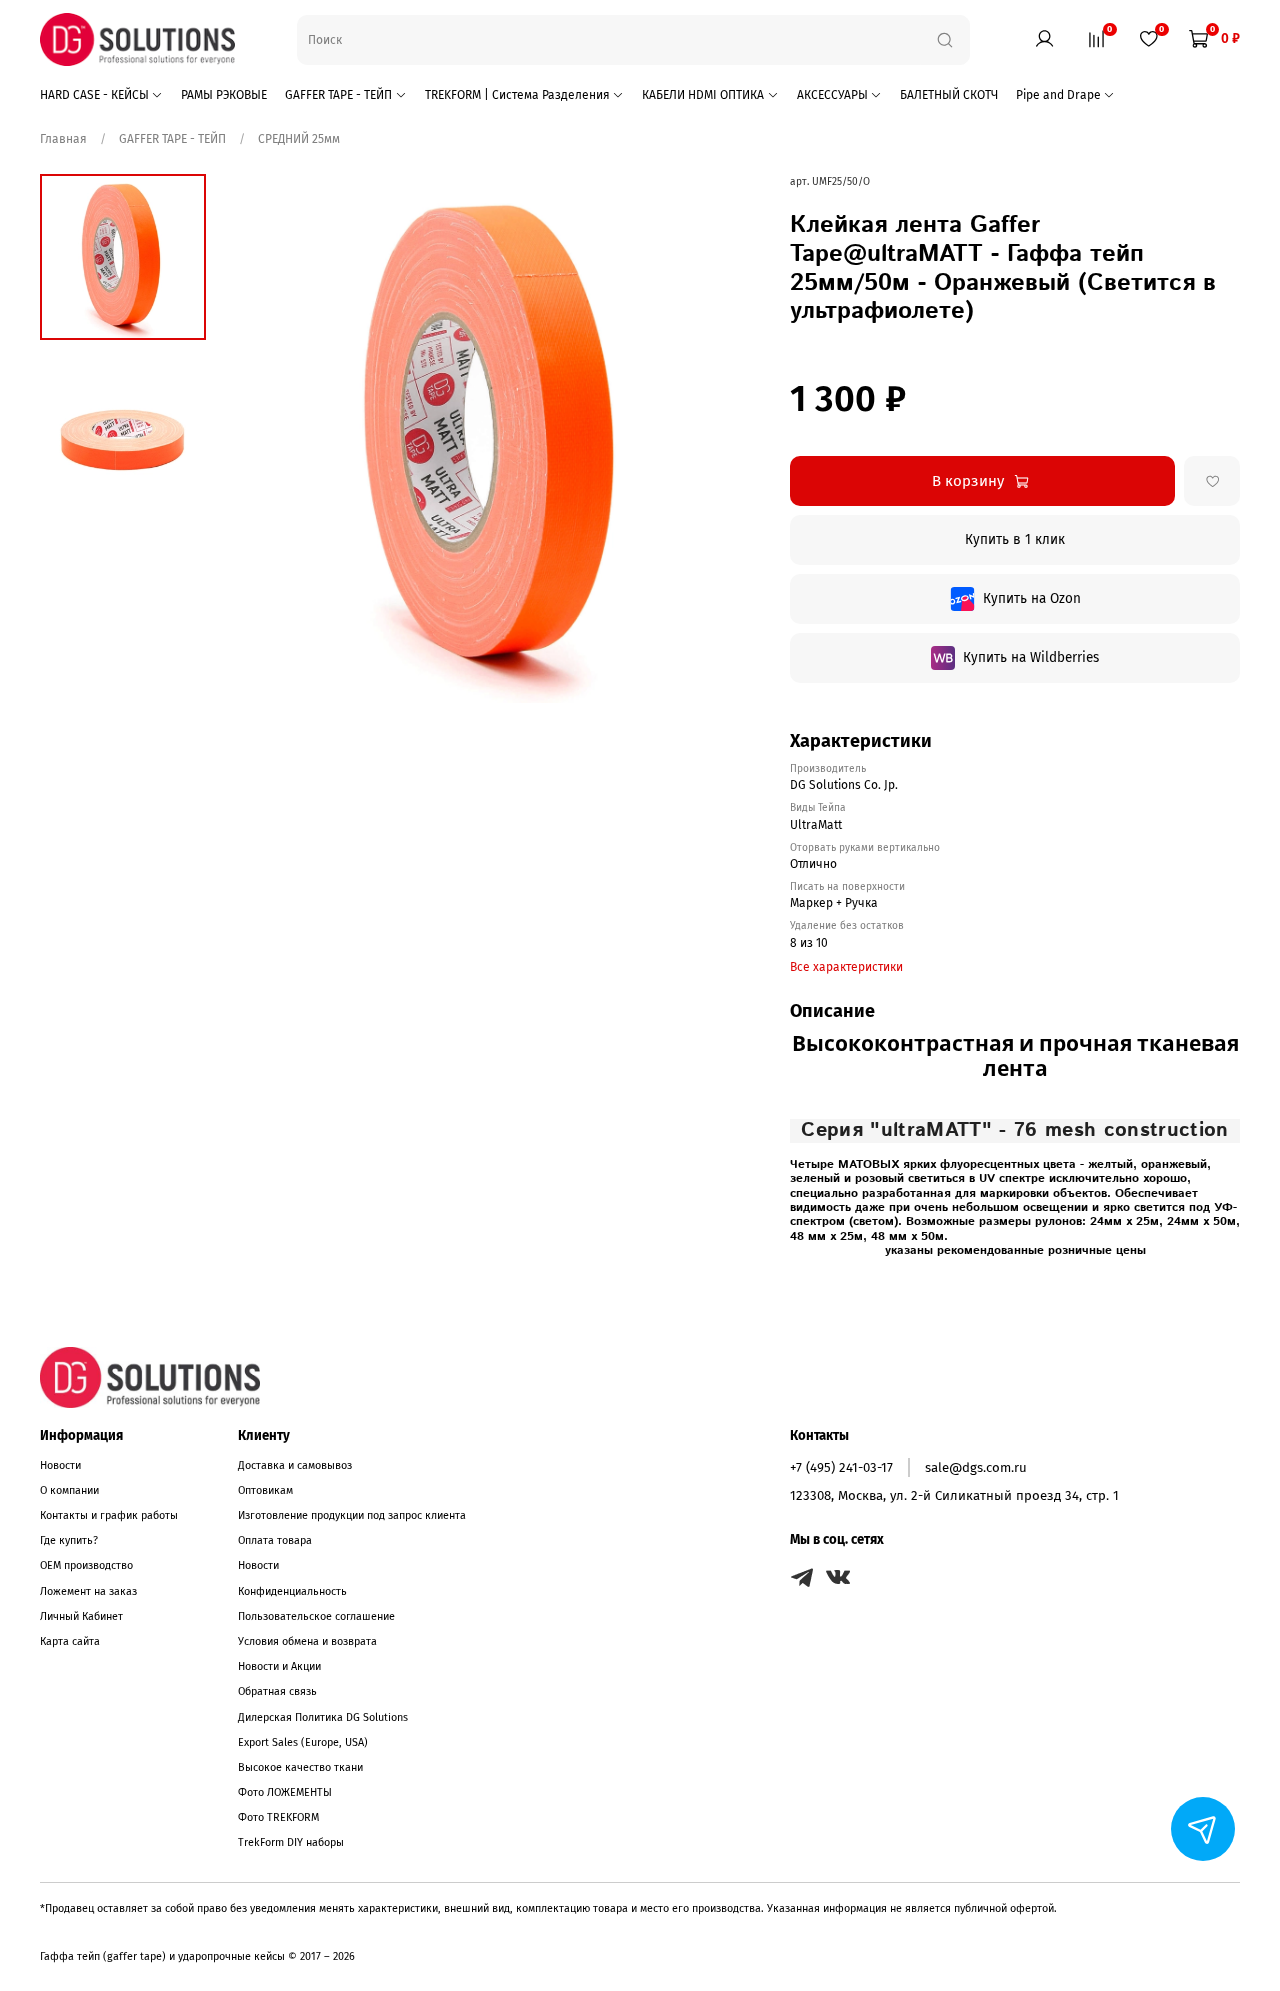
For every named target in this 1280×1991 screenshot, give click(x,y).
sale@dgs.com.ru (976, 1467)
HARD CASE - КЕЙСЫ (94, 95)
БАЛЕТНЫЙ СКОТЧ (949, 95)
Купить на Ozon (1032, 598)
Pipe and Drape (1058, 95)
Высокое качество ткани (300, 1767)
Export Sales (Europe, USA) (303, 1742)
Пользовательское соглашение (316, 1616)
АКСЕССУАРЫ (832, 95)
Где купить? (69, 1540)
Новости (60, 1465)
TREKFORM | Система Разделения (517, 95)
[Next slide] (730, 438)
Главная (65, 139)
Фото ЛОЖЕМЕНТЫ (285, 1792)
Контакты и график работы (109, 1515)
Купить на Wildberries (1031, 657)
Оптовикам (265, 1490)
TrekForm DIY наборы (291, 1842)
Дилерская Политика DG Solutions (323, 1717)
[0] (1096, 38)
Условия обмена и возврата (307, 1641)
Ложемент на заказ (88, 1591)
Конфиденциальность (292, 1591)
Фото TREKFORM (278, 1817)
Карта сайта (70, 1641)
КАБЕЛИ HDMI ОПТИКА (703, 95)
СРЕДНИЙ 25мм (299, 139)
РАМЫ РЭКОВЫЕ (224, 95)
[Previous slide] (261, 438)
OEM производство (86, 1565)
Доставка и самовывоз (295, 1465)
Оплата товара (275, 1540)
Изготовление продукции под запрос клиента (352, 1515)
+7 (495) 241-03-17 (841, 1467)
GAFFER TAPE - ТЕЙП (338, 95)
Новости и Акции (279, 1666)
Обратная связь (277, 1691)
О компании (69, 1490)
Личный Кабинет (81, 1616)
